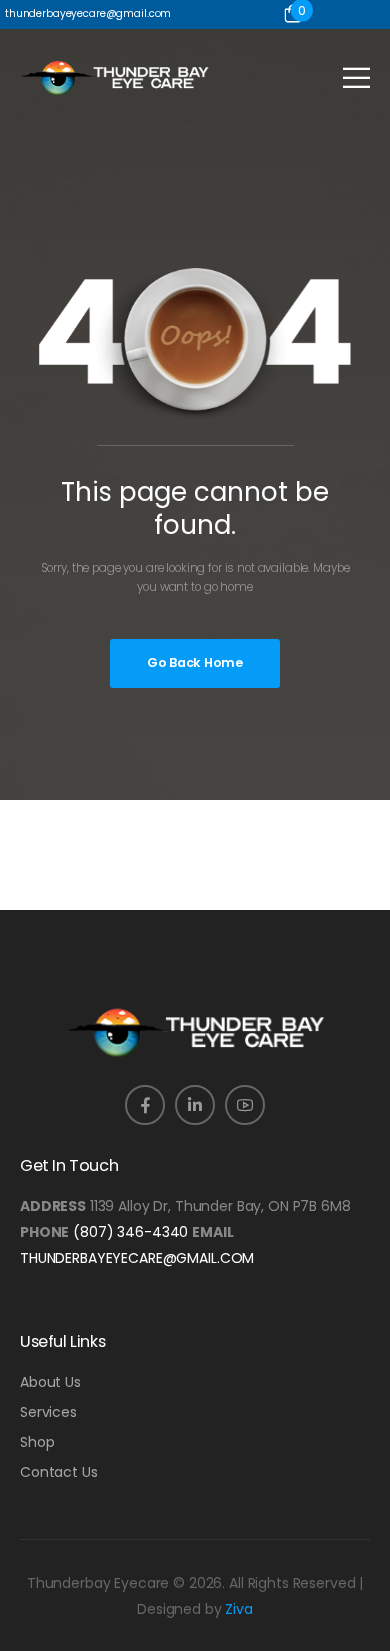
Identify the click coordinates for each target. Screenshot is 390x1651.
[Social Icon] (145, 1105)
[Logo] (115, 78)
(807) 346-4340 (130, 1232)
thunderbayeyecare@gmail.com (137, 1258)
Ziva (238, 1609)
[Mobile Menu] (356, 77)
